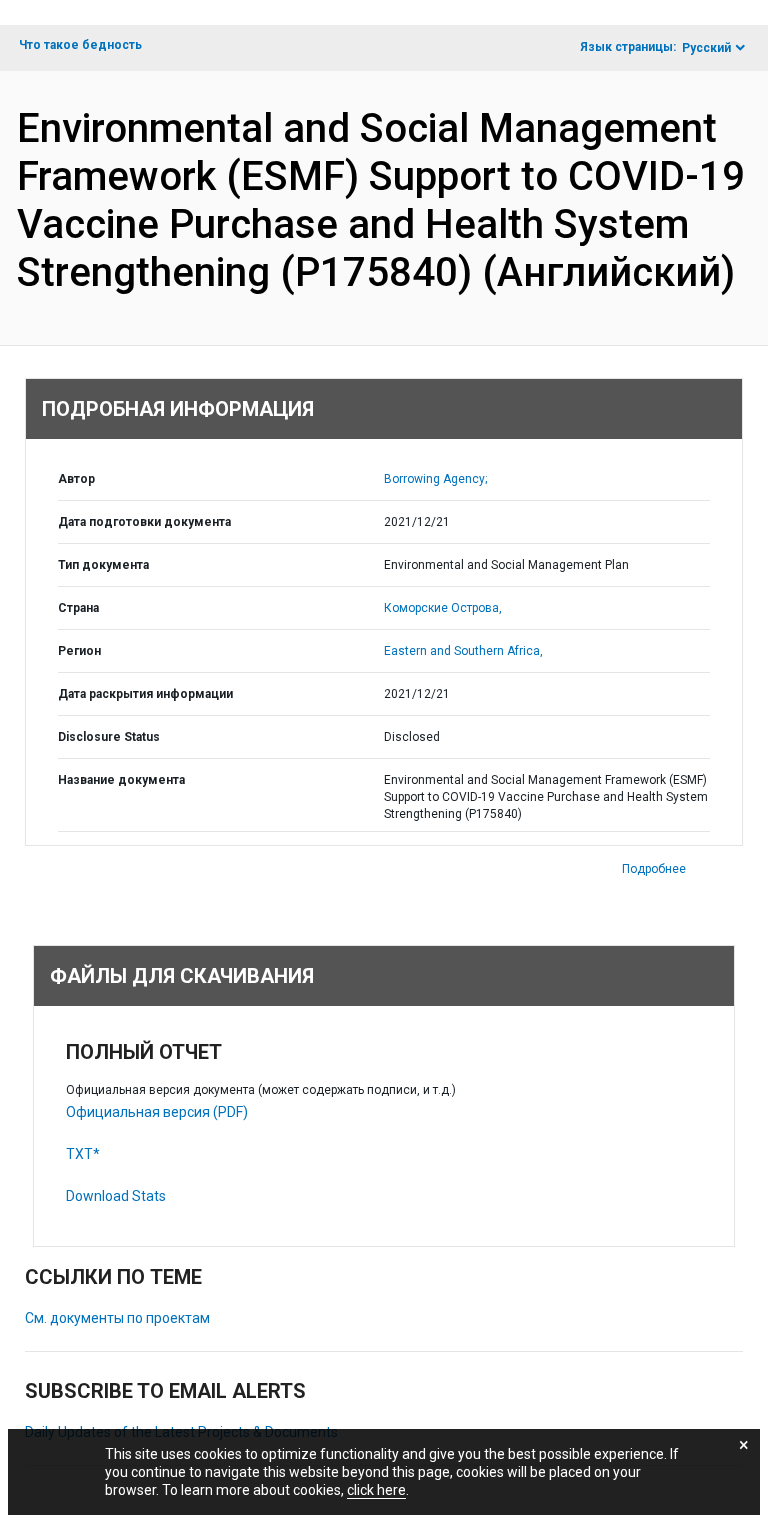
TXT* (83, 1154)
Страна (78, 608)
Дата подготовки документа (144, 522)
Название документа (121, 780)
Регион (79, 651)
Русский (706, 48)
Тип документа (103, 565)
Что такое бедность (80, 45)
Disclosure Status (109, 737)
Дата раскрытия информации (145, 694)
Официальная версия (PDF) (157, 1112)
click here (376, 1490)
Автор (76, 479)
